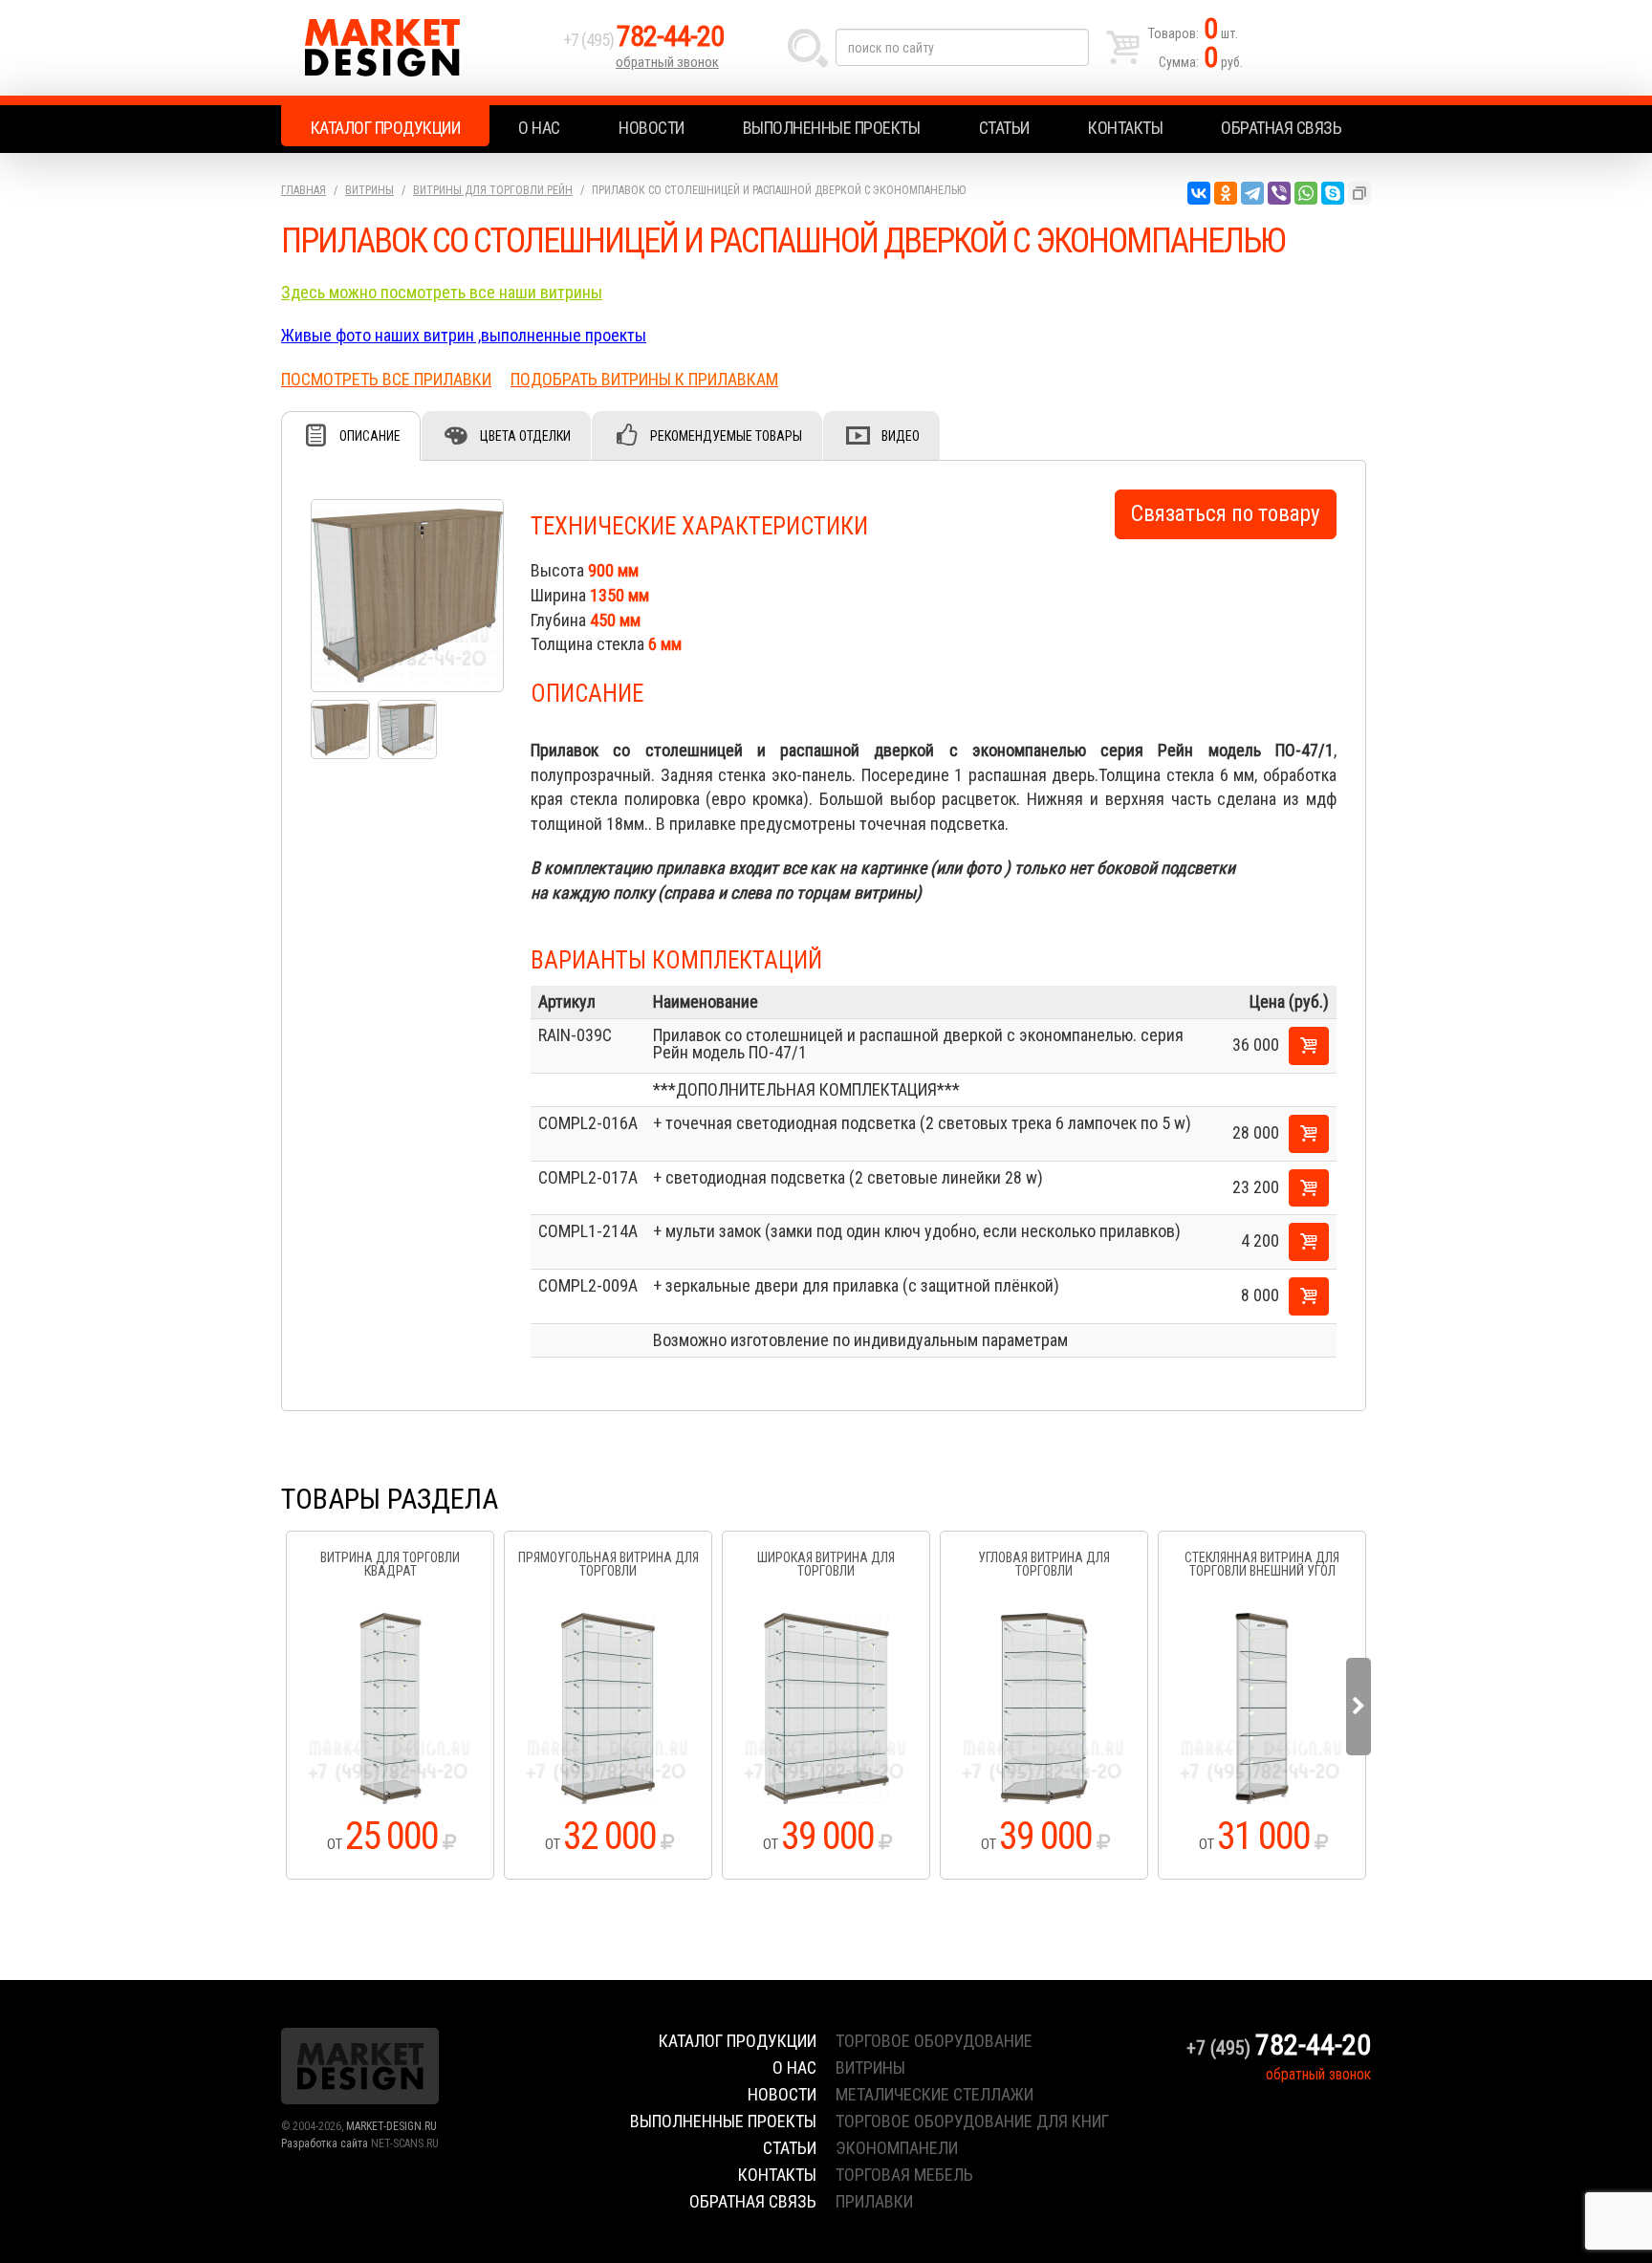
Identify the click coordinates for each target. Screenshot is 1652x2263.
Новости (652, 128)
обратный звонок (667, 62)
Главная (304, 190)
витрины (870, 2067)
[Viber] (1279, 193)
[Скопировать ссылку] (1359, 193)
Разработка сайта (325, 2143)
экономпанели (897, 2148)
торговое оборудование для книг (972, 2121)
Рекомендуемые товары (726, 436)
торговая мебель (904, 2175)
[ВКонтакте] (1199, 193)
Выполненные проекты (832, 128)
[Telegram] (1252, 193)
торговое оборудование (934, 2041)
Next (1359, 1707)
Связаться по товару (1226, 514)
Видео (901, 436)
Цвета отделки (525, 436)
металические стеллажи (935, 2094)
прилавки (874, 2201)
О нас (539, 128)
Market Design (417, 48)
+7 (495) (643, 40)
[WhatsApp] (1306, 193)
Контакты (1125, 128)
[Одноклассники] (1226, 193)
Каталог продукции (386, 128)
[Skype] (1333, 193)
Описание (370, 436)
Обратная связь (1281, 128)
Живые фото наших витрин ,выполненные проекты (464, 335)
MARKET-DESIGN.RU (391, 2126)
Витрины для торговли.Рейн (493, 190)
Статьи (1004, 128)
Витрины (370, 190)
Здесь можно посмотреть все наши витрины (442, 292)
